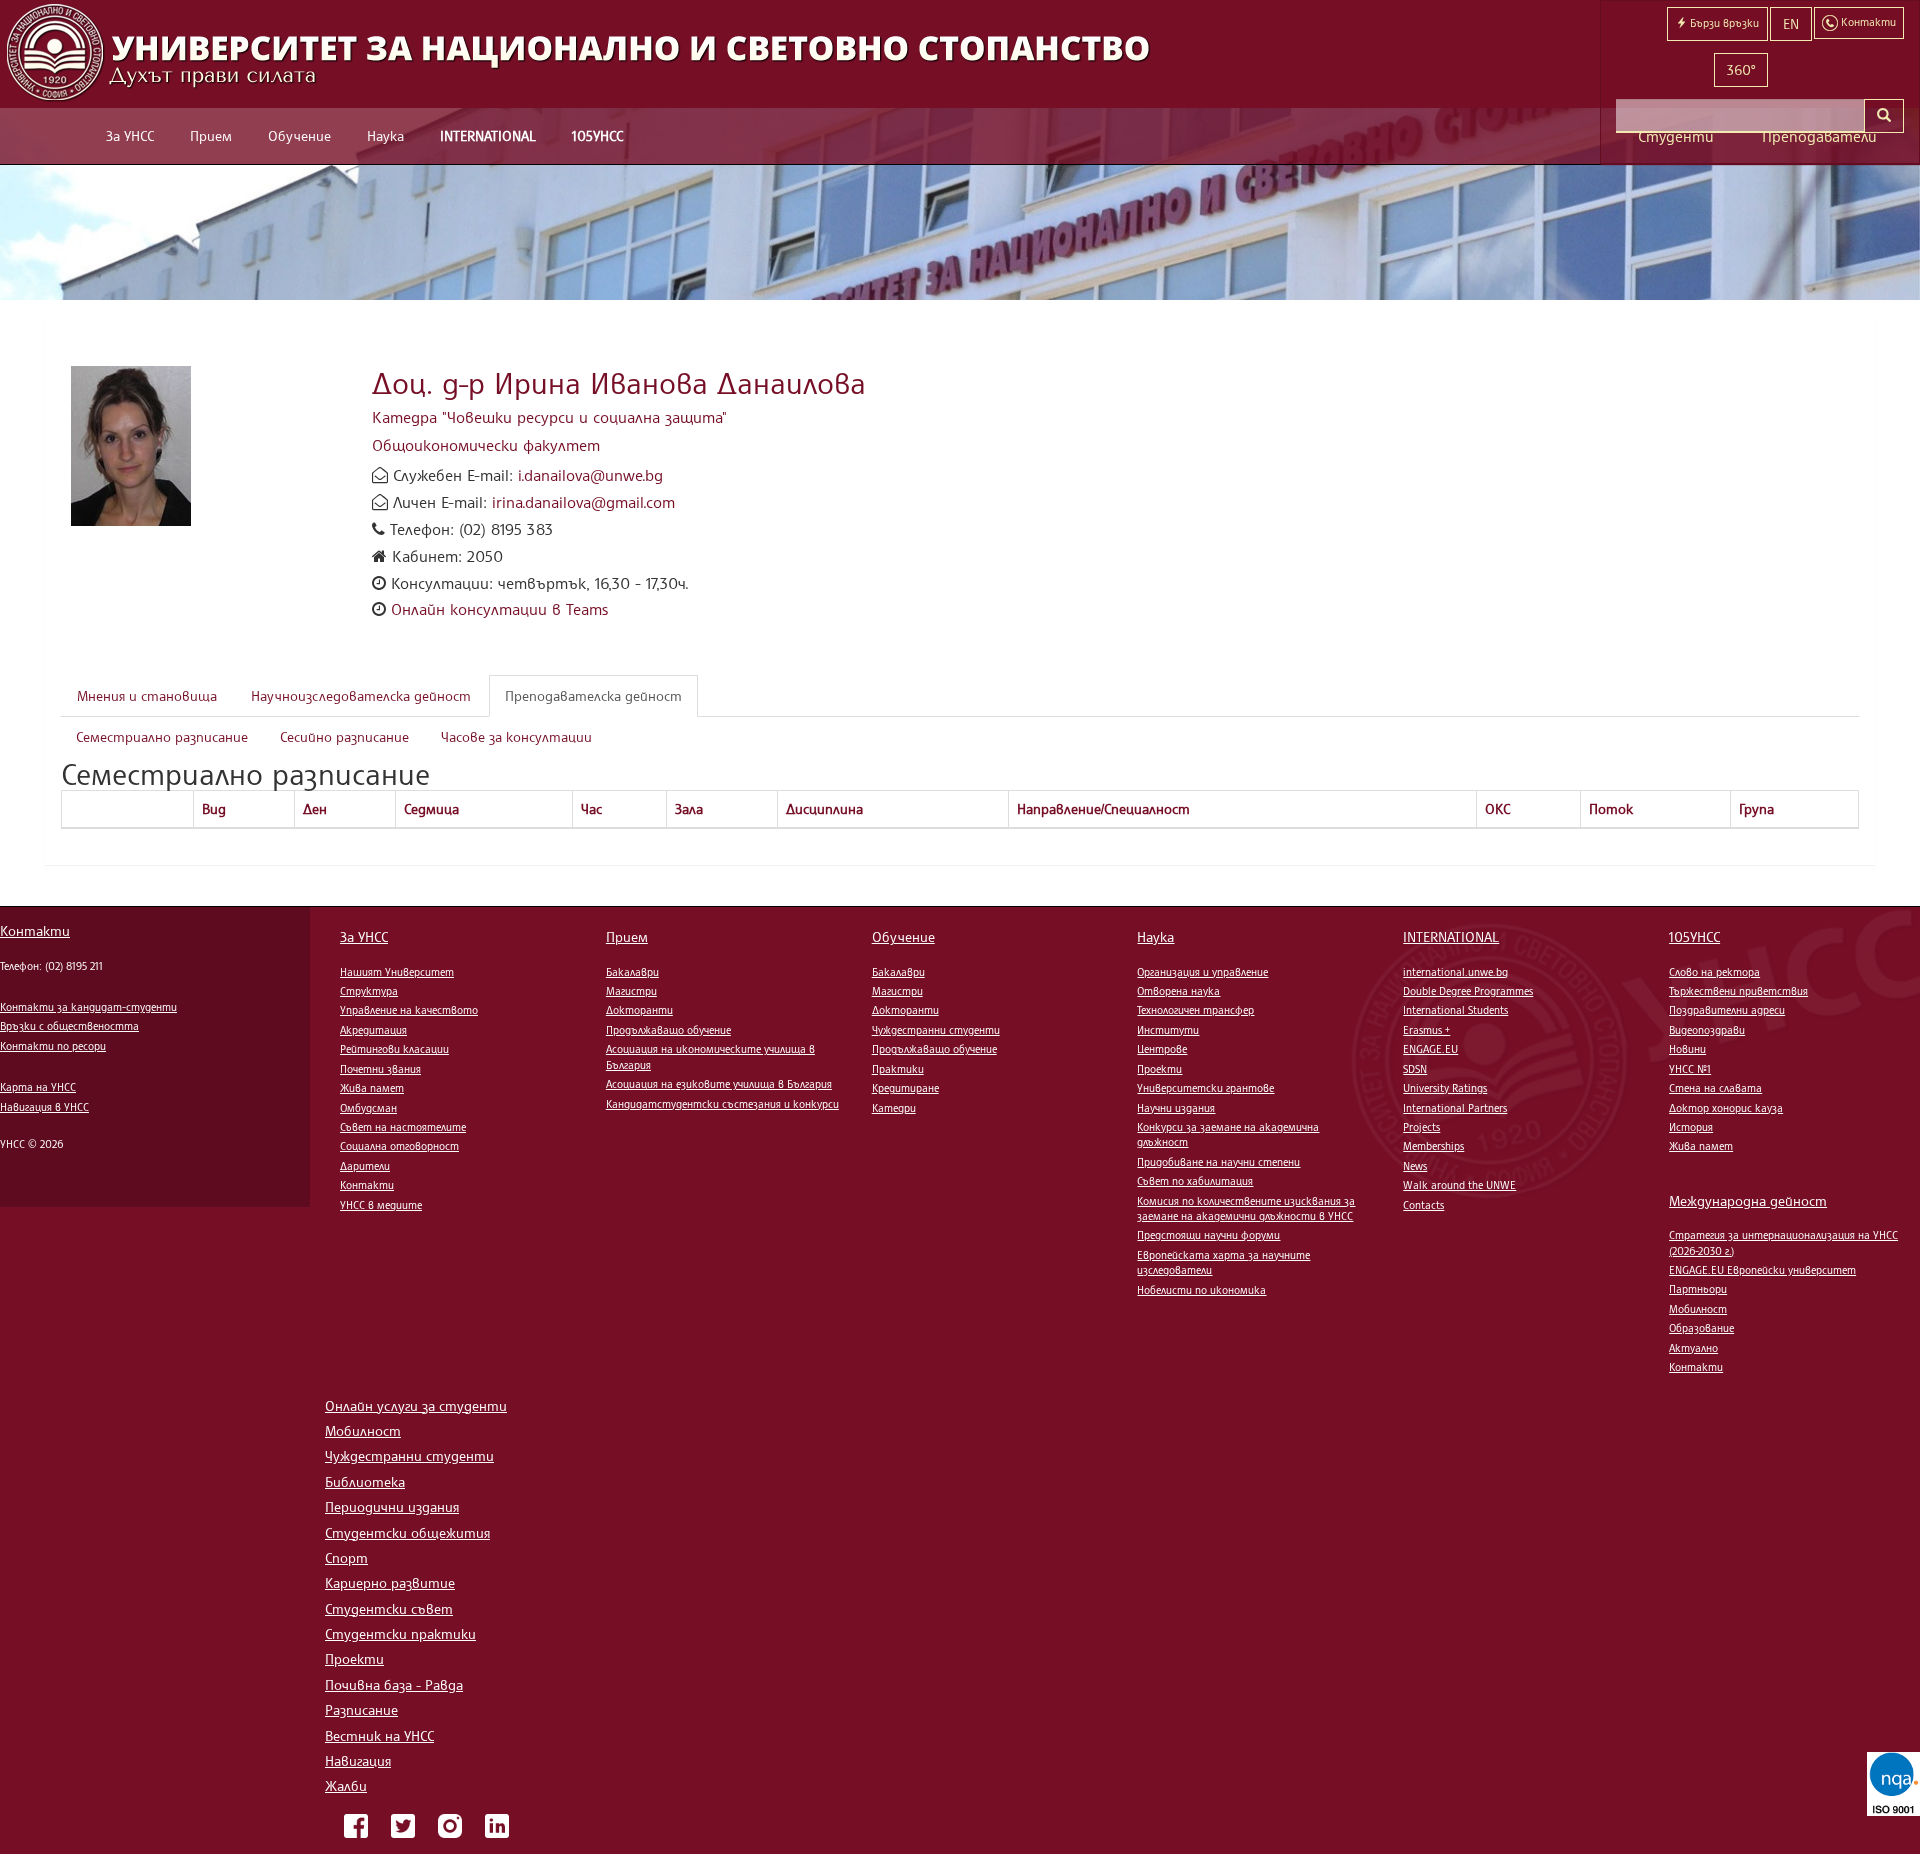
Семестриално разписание (162, 736)
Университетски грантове (1205, 1088)
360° (1741, 69)
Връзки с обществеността (69, 1026)
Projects (1421, 1127)
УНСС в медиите (381, 1205)
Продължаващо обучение (668, 1030)
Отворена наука (1178, 991)
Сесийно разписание (344, 736)
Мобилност (1698, 1309)
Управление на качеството (409, 1010)
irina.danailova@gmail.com (583, 502)
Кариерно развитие (390, 1582)
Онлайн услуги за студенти (416, 1405)
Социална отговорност (399, 1146)
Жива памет (372, 1088)
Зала (689, 808)
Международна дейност (1748, 1200)
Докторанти (639, 1010)
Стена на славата (1715, 1088)
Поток (1611, 808)
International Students (1455, 1010)
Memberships (1433, 1146)
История (1691, 1127)
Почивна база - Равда (394, 1684)
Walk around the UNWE (1459, 1185)
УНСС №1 (1690, 1069)
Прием (211, 135)
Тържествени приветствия (1738, 991)
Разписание (361, 1709)
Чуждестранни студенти (936, 1030)
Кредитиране (905, 1088)
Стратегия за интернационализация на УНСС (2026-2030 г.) (1783, 1242)
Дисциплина (824, 808)
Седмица (431, 808)
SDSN (1415, 1069)
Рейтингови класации (394, 1049)
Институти (1168, 1030)
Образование (1701, 1328)
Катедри (894, 1108)
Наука (385, 135)
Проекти (1159, 1069)
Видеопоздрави (1707, 1030)
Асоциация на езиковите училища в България (719, 1084)
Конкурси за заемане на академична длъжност (1228, 1134)
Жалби (346, 1785)
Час (591, 808)
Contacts (1423, 1205)
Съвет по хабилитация (1195, 1181)
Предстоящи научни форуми (1208, 1235)
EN (1791, 23)
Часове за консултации (516, 736)
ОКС (1497, 808)
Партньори (1698, 1289)
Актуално (1693, 1348)
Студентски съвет (389, 1608)
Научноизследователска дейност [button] (361, 695)
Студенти (1676, 136)
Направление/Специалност (1103, 808)
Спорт (346, 1557)
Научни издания (1176, 1108)
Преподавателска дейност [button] (593, 695)
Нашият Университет (397, 972)
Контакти (35, 930)
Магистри (631, 991)
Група (1756, 808)
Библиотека (365, 1481)
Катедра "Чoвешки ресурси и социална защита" (549, 417)
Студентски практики (400, 1633)
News (1415, 1166)
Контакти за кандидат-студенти (88, 1007)
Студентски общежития (407, 1532)
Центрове (1162, 1049)
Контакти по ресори (53, 1046)
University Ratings (1445, 1088)
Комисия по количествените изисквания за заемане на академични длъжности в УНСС (1246, 1208)
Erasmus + (1426, 1030)
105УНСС (597, 135)
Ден (315, 808)
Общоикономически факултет (486, 445)
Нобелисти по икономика (1201, 1290)
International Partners (1455, 1108)
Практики (898, 1069)
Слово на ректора (1714, 972)
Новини (1687, 1049)
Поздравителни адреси (1727, 1010)
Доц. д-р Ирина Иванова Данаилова (619, 382)
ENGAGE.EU (1430, 1049)
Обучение (299, 135)
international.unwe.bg (1455, 972)
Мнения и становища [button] (147, 695)
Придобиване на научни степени (1218, 1162)
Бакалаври (632, 972)
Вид (214, 808)
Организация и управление (1202, 972)
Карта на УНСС (38, 1087)
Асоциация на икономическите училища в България (710, 1056)
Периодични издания (392, 1506)
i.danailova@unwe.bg (590, 475)
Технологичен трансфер (1195, 1010)
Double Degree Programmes (1468, 991)
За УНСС (130, 135)
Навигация (358, 1760)
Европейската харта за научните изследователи (1223, 1262)
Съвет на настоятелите (403, 1127)
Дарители (365, 1166)
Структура (369, 991)
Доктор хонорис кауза (1726, 1108)
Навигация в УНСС (44, 1107)
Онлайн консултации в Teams (499, 609)
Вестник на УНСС (379, 1735)
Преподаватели (1819, 136)
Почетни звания (380, 1069)
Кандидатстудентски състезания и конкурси (722, 1104)
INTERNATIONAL (488, 135)
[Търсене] (1884, 116)
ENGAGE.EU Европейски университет (1762, 1270)
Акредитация (373, 1030)
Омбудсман (368, 1108)
